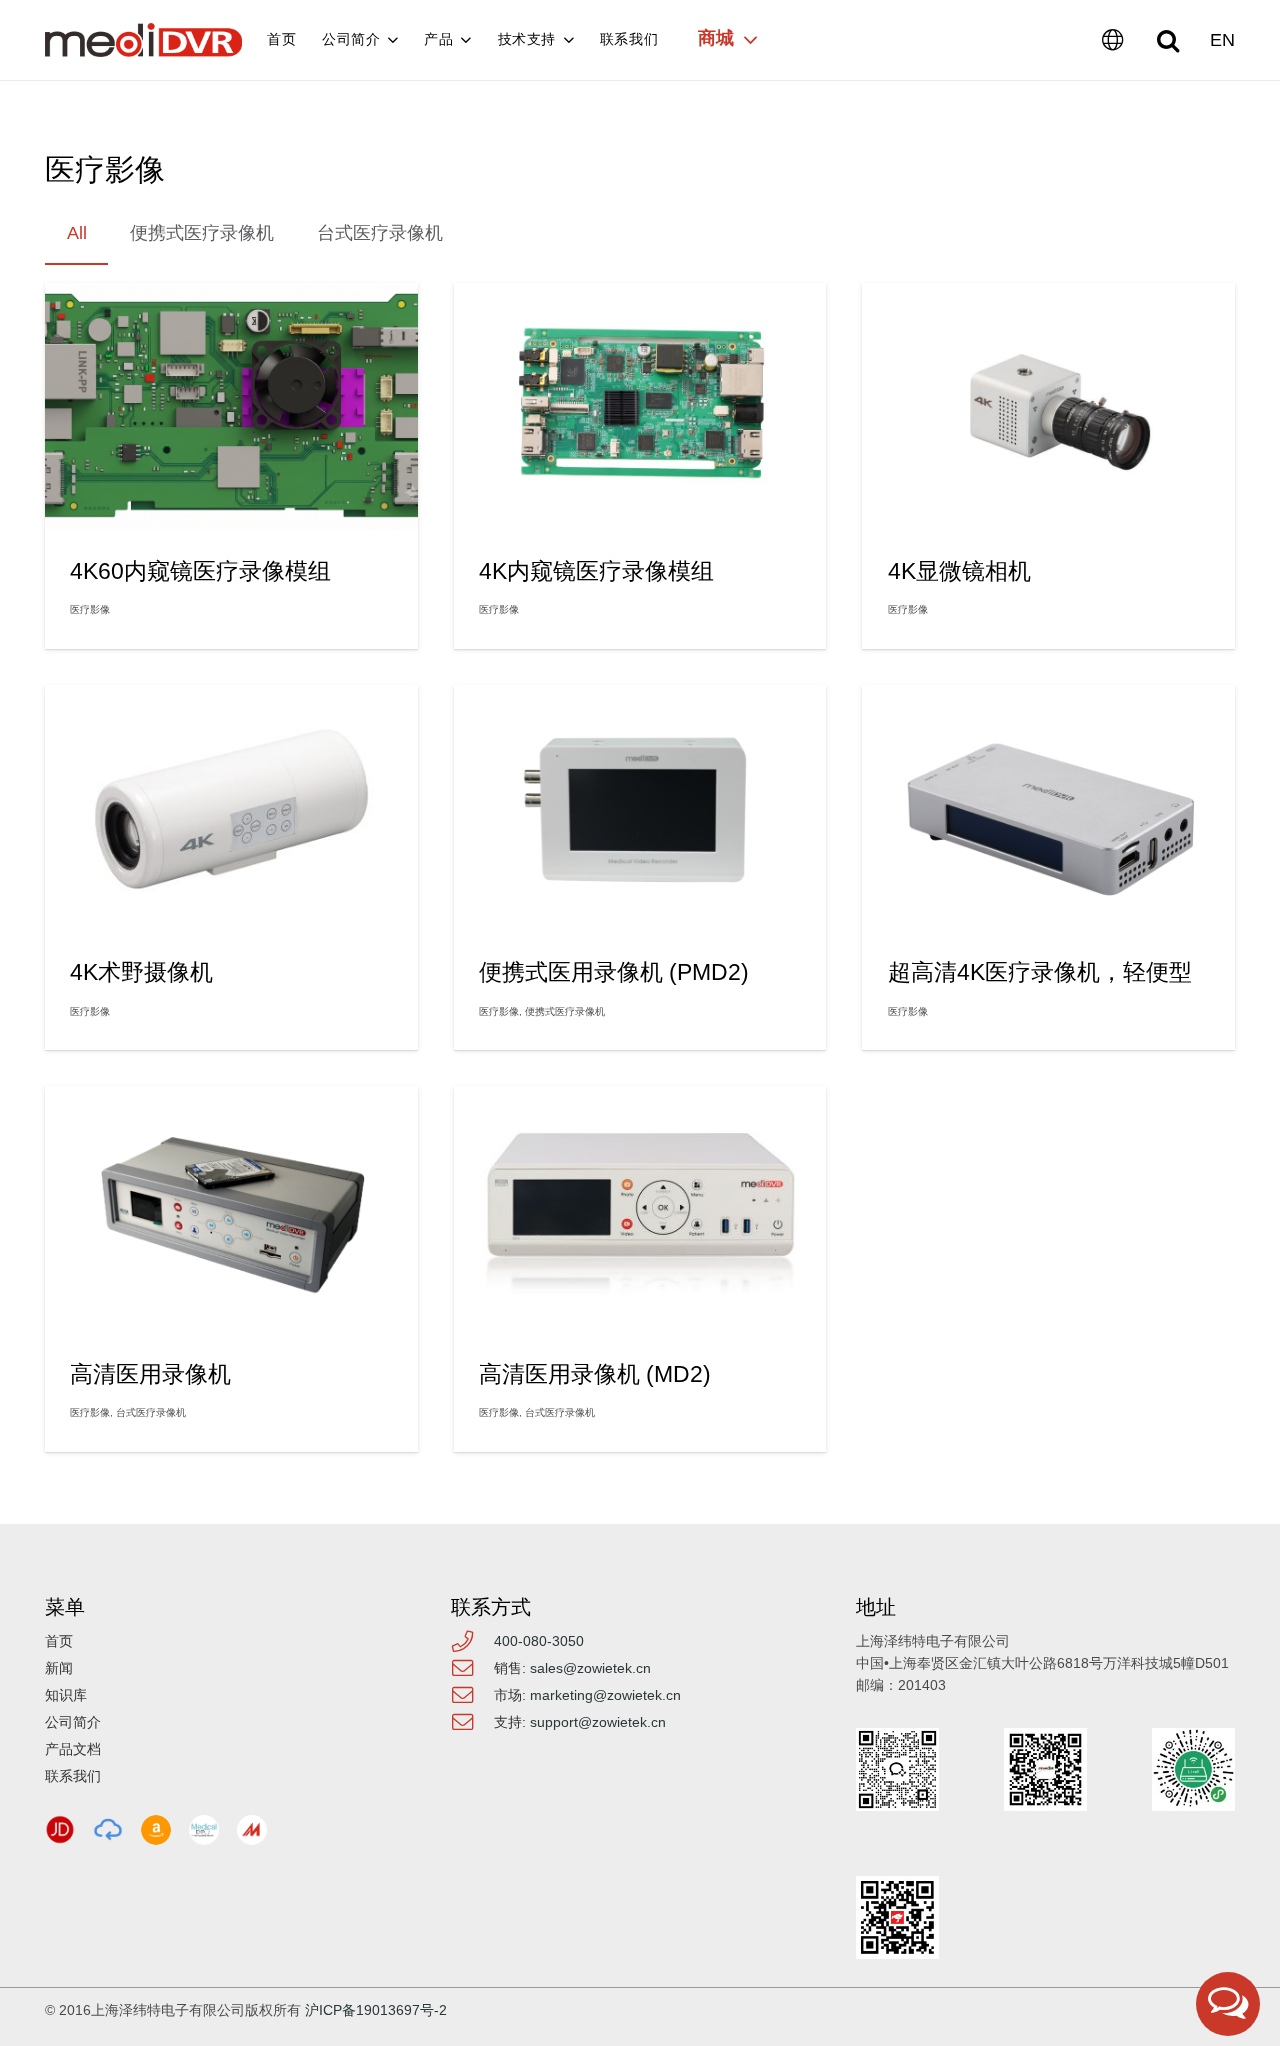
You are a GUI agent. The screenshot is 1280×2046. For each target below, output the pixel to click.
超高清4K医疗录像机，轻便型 (1040, 972)
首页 (59, 1641)
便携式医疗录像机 (565, 1011)
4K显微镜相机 (959, 571)
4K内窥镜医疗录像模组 (596, 571)
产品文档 (73, 1749)
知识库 (66, 1695)
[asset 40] (108, 1830)
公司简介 (73, 1722)
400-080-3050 (539, 1641)
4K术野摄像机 (141, 972)
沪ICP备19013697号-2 (376, 2010)
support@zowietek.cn (598, 1722)
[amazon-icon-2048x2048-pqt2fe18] (156, 1830)
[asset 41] (60, 1830)
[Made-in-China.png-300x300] (252, 1830)
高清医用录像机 (150, 1374)
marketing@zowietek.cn (605, 1695)
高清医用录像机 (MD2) (595, 1374)
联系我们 (73, 1776)
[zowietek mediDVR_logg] (143, 40)
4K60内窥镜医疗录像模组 (200, 571)
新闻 (59, 1668)
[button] (1168, 40)
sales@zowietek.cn (590, 1668)
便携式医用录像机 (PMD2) (614, 972)
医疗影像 (90, 609)
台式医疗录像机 (151, 1412)
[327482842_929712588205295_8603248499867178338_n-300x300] (204, 1830)
